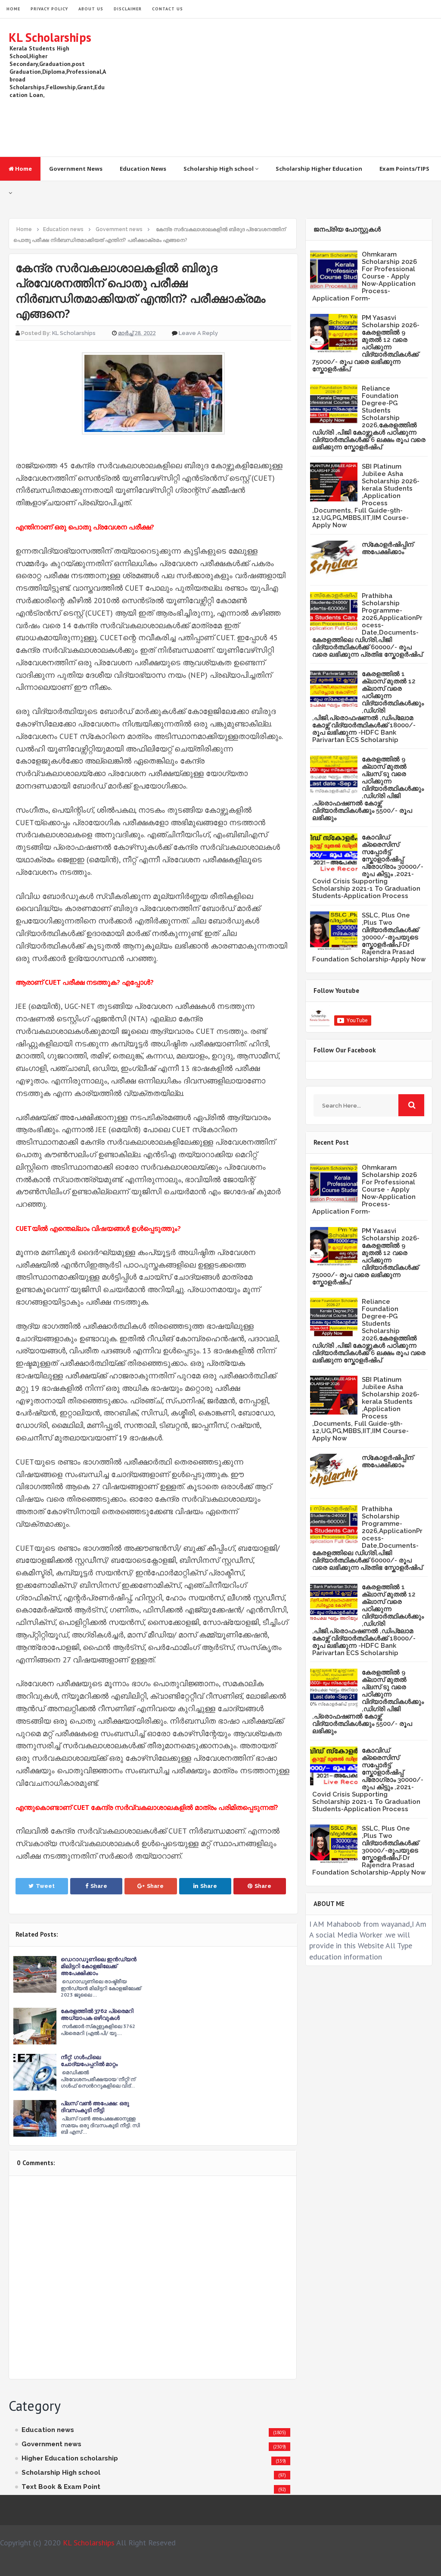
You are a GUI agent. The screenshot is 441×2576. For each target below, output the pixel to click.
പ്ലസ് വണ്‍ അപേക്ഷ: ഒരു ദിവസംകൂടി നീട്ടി (95, 2107)
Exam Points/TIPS (404, 169)
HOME (13, 9)
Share (99, 1886)
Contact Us (168, 9)
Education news (48, 2430)
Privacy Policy (49, 9)
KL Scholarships (50, 37)
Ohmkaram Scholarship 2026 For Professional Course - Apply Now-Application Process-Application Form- (365, 276)
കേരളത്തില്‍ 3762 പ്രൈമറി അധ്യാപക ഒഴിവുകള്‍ (97, 2014)
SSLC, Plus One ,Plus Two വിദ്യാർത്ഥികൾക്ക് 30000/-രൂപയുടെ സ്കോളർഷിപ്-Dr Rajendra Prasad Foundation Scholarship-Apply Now (369, 937)
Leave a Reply (198, 333)
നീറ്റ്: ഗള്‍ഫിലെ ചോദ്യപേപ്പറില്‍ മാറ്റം (89, 2061)
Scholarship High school (219, 169)
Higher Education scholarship (70, 2458)
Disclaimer (128, 9)
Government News (76, 169)
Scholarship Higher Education (319, 169)
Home (23, 169)
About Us (91, 9)
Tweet (45, 1886)
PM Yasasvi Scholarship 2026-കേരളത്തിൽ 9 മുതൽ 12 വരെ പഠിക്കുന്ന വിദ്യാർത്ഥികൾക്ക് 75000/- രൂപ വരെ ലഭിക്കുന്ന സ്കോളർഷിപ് (366, 343)
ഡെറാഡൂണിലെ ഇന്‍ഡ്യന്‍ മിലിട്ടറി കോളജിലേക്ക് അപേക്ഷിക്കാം (99, 1966)
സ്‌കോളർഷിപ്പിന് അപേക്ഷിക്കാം (388, 548)
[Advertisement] (276, 88)
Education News (143, 169)
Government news (51, 2444)
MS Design (312, 2566)
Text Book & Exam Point (61, 2487)
